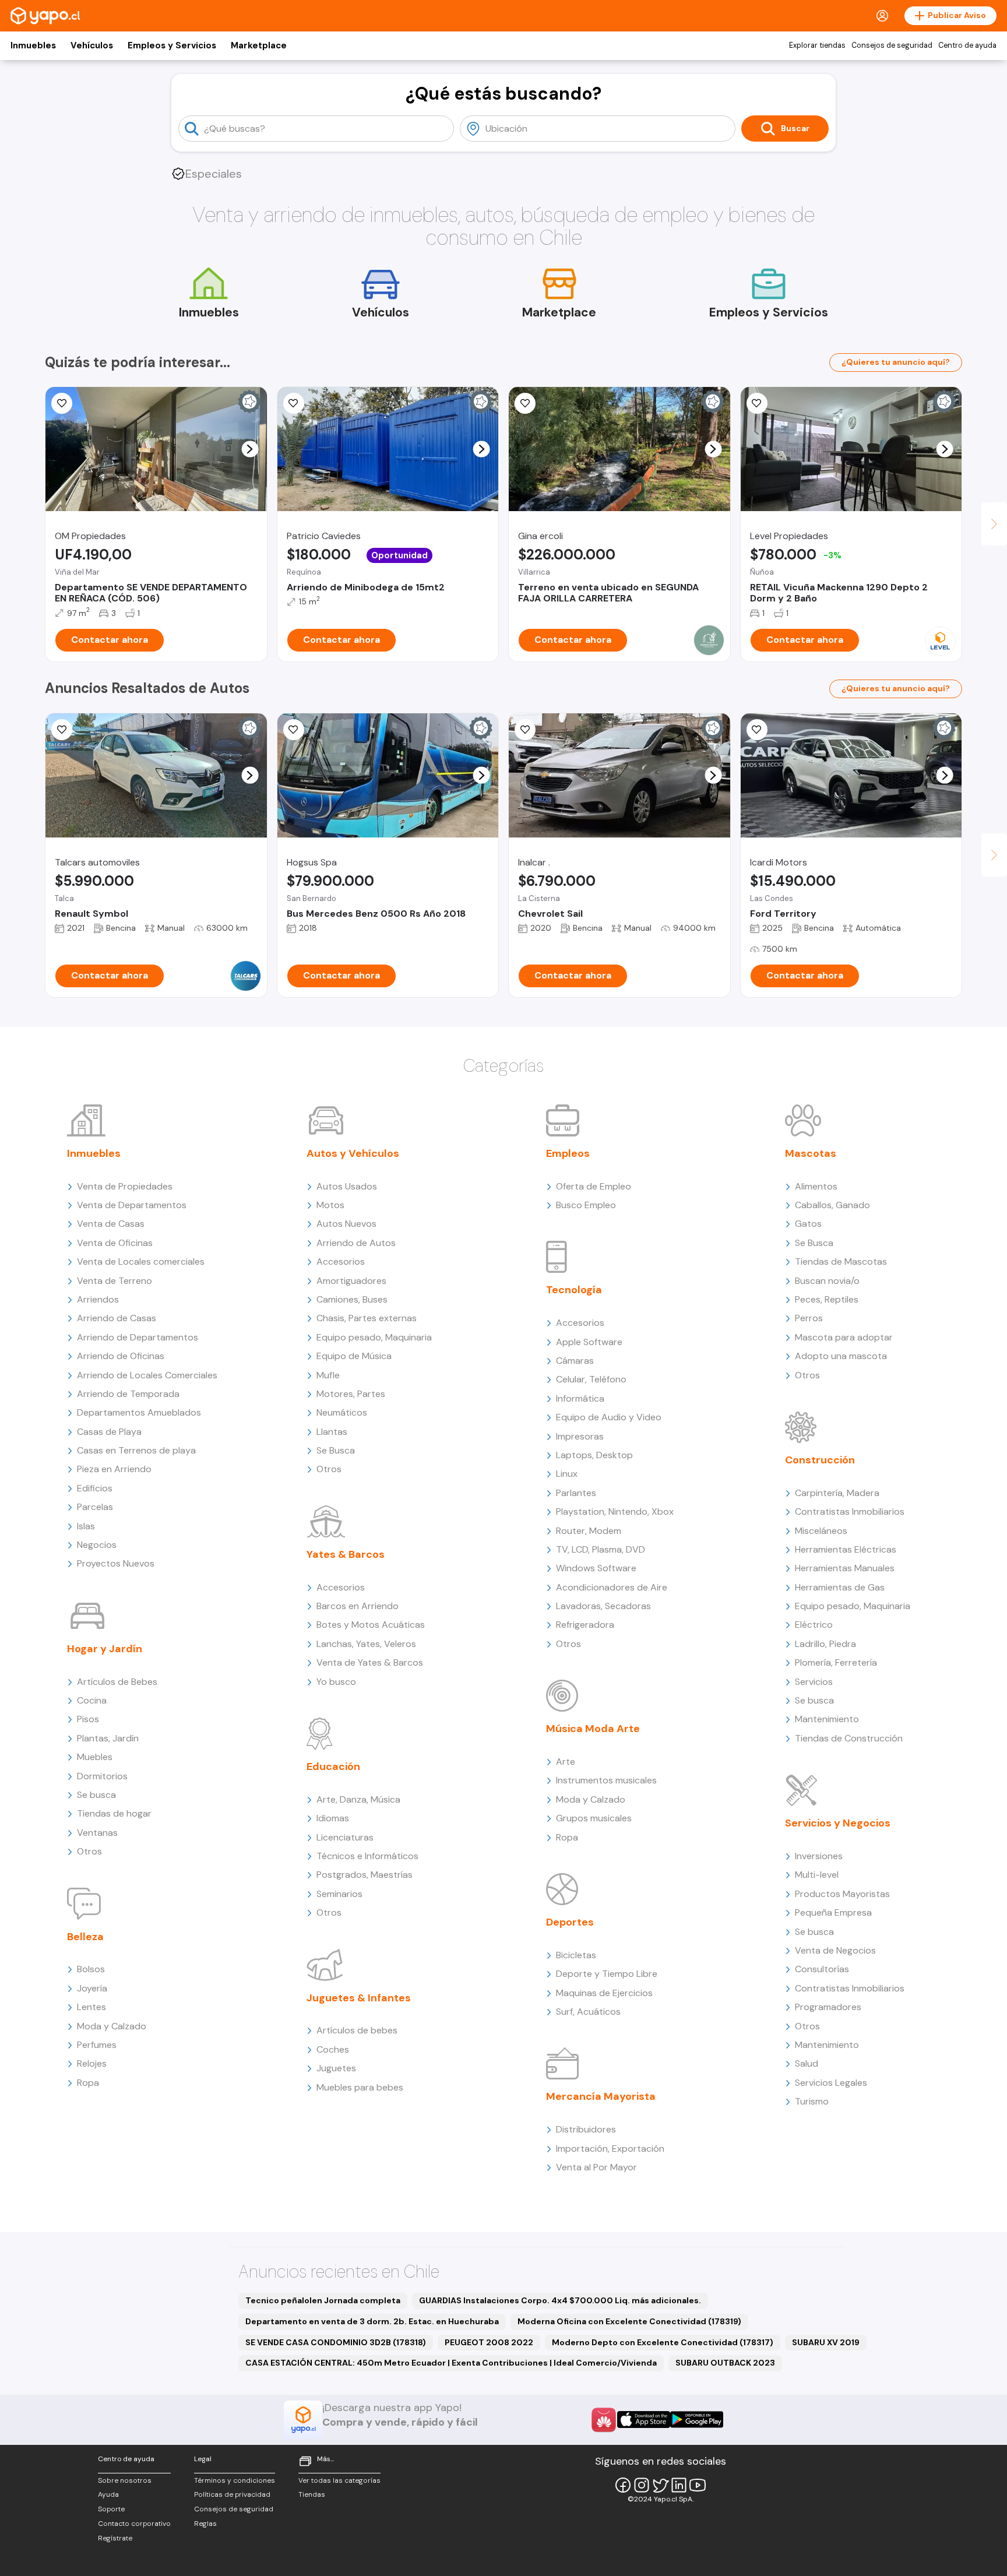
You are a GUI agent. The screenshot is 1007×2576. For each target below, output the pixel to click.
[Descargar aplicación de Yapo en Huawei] (604, 2420)
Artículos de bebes (357, 2030)
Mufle (328, 1375)
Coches (333, 2049)
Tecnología (574, 1290)
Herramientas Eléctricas (846, 1549)
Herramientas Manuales (845, 1568)
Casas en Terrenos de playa (136, 1450)
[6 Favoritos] (525, 403)
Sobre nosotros (125, 2480)
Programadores (828, 2007)
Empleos (568, 1153)
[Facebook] (623, 2485)
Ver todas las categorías (339, 2480)
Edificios (95, 1488)
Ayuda (108, 2494)
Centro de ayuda (967, 45)
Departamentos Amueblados (139, 1412)
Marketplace (259, 45)
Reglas (205, 2524)
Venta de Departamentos (132, 1205)
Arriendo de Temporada (128, 1394)
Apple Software (589, 1342)
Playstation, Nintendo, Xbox (615, 1512)
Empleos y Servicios (172, 45)
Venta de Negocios (835, 1950)
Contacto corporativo (134, 2524)
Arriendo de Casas (117, 1318)
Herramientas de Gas (840, 1587)
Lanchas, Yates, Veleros (366, 1644)
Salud (807, 2063)
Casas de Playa (109, 1432)
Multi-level (817, 1875)
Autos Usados (347, 1186)
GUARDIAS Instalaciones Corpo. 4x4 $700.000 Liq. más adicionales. (560, 2300)
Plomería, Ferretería (836, 1662)
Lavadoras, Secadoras (603, 1606)
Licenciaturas (345, 1837)
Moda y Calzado (112, 2026)
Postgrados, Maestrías (365, 1875)
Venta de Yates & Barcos (370, 1662)
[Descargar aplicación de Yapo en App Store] (644, 2420)
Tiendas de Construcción (849, 1738)
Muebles (95, 1757)
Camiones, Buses (352, 1299)
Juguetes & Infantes (359, 1998)
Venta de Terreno (115, 1281)
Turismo (812, 2101)
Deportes (570, 1922)
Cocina (92, 1700)
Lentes (91, 2007)
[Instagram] (642, 2485)
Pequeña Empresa (833, 1912)
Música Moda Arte (593, 1729)
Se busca (96, 1795)
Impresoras (580, 1436)
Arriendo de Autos (356, 1243)
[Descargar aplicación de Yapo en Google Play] (697, 2420)
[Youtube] (698, 2485)
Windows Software (596, 1568)
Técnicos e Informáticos (367, 1856)
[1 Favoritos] (62, 403)
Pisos (88, 1719)
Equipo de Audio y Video (609, 1417)
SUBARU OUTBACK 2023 (725, 2363)
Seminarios (339, 1894)
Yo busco (336, 1682)
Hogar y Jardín (105, 1649)
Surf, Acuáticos (588, 2012)
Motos (330, 1205)
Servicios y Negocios (838, 1823)
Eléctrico (814, 1625)
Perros (809, 1318)
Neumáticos (342, 1412)
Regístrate (115, 2538)
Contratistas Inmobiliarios (850, 1512)
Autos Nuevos (346, 1224)
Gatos (808, 1224)
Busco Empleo (586, 1205)
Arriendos (98, 1299)
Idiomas (333, 1818)
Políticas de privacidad (232, 2494)
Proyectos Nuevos (116, 1563)
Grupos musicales (594, 1818)
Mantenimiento (827, 1719)
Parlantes (576, 1493)
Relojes (92, 2063)
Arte (566, 1762)
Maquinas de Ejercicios (604, 1993)
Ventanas (97, 1833)
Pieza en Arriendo (114, 1469)
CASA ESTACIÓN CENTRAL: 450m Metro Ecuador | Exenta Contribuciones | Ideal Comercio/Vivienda (451, 2363)
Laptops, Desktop (594, 1455)
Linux (567, 1474)
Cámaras (575, 1361)
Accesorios (341, 1261)
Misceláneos (821, 1531)
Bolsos (91, 1969)
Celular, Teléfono (591, 1379)
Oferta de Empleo (594, 1186)
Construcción (820, 1460)
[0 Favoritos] (757, 403)
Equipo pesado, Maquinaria (374, 1337)
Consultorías (822, 1969)
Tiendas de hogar (114, 1813)
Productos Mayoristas (842, 1894)
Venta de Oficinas (115, 1243)
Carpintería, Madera (837, 1493)
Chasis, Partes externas (367, 1318)
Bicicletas (576, 1955)
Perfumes (97, 2045)
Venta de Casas (111, 1224)
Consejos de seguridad (892, 45)
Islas (86, 1526)
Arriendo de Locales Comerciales (147, 1375)
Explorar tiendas (817, 45)
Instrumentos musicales (606, 1780)
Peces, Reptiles (827, 1299)
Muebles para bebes (360, 2087)
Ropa (88, 2083)
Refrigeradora (585, 1625)
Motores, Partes (351, 1394)
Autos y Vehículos (353, 1153)
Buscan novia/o (827, 1281)
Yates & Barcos (346, 1554)
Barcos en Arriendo (358, 1606)
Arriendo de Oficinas (121, 1356)
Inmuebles (33, 45)
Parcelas (95, 1507)
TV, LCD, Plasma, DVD (601, 1549)
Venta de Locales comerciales (141, 1261)
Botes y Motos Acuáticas (371, 1625)
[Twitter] (660, 2485)
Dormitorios (102, 1776)
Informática (580, 1398)
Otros (89, 1851)
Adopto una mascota (841, 1356)
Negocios (97, 1545)
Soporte (111, 2509)
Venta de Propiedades (125, 1186)
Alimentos (816, 1186)
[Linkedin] (679, 2485)
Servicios (814, 1682)
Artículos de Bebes (117, 1682)
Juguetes (336, 2068)
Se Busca (336, 1450)
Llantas (332, 1432)
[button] (250, 449)
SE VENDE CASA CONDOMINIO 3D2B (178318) (336, 2342)
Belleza (85, 1937)
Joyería (92, 1988)
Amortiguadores (351, 1281)
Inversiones (819, 1856)
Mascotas (811, 1153)
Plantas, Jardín (108, 1738)
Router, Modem (589, 1531)
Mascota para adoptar (844, 1337)
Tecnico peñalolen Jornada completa (323, 2300)
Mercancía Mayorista (601, 2096)
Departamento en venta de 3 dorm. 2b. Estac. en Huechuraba (372, 2321)
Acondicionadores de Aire (612, 1587)
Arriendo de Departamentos (138, 1337)
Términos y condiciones (235, 2480)
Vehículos (92, 45)
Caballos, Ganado (832, 1205)
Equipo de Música (354, 1356)
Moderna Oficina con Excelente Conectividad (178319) (629, 2321)
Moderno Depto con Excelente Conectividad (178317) (663, 2342)
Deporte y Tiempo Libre (607, 1974)
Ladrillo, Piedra (825, 1644)
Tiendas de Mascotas (841, 1261)
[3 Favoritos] (62, 730)
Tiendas (312, 2494)
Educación (333, 1766)
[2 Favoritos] (757, 730)
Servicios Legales (831, 2083)
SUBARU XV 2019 (826, 2342)
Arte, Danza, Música (358, 1799)
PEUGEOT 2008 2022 (489, 2342)
